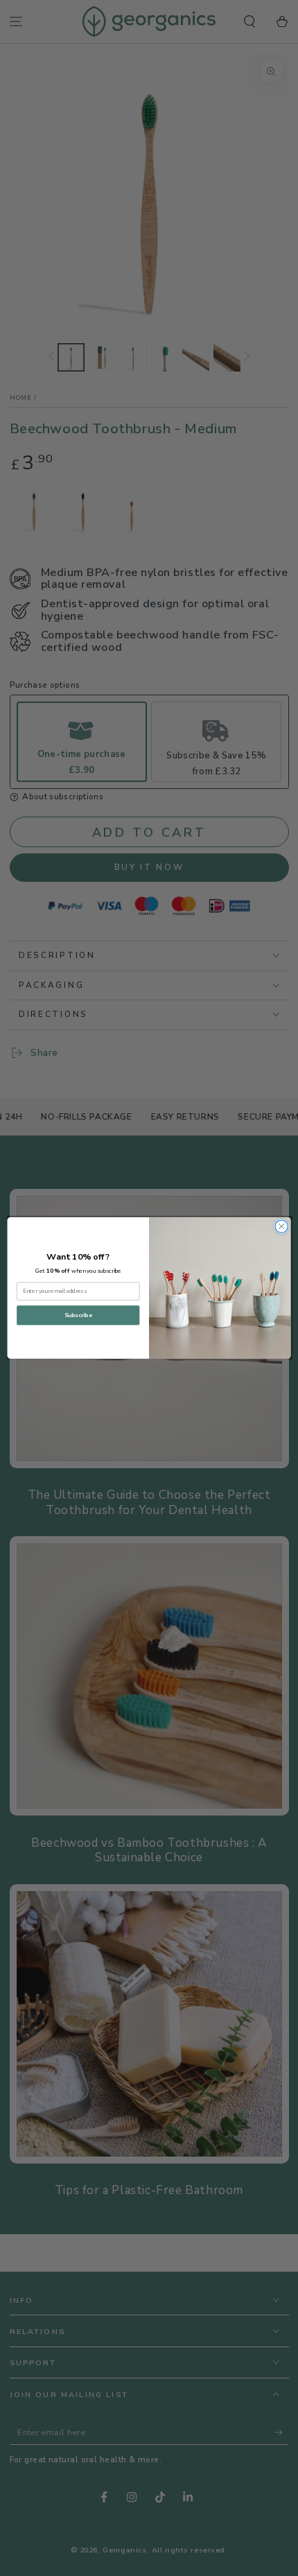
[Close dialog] (281, 1226)
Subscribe (78, 1316)
